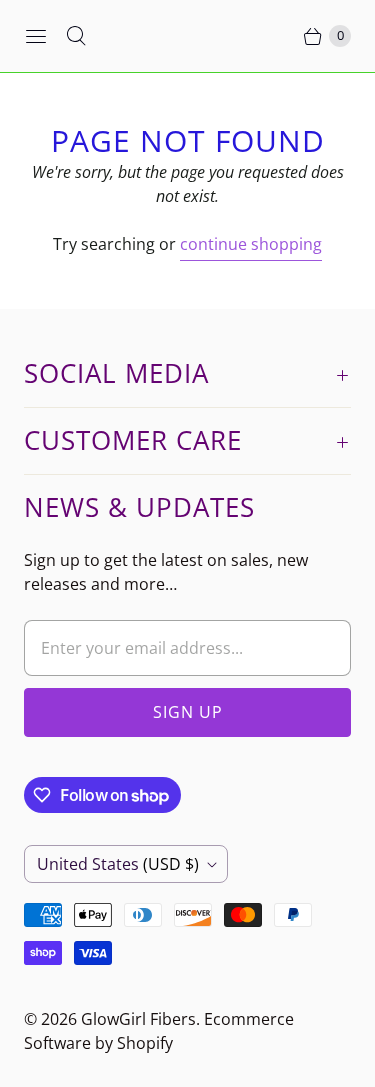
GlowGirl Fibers (138, 1019)
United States (118, 864)
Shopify (145, 1043)
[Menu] (36, 36)
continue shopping (251, 244)
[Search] (76, 36)
